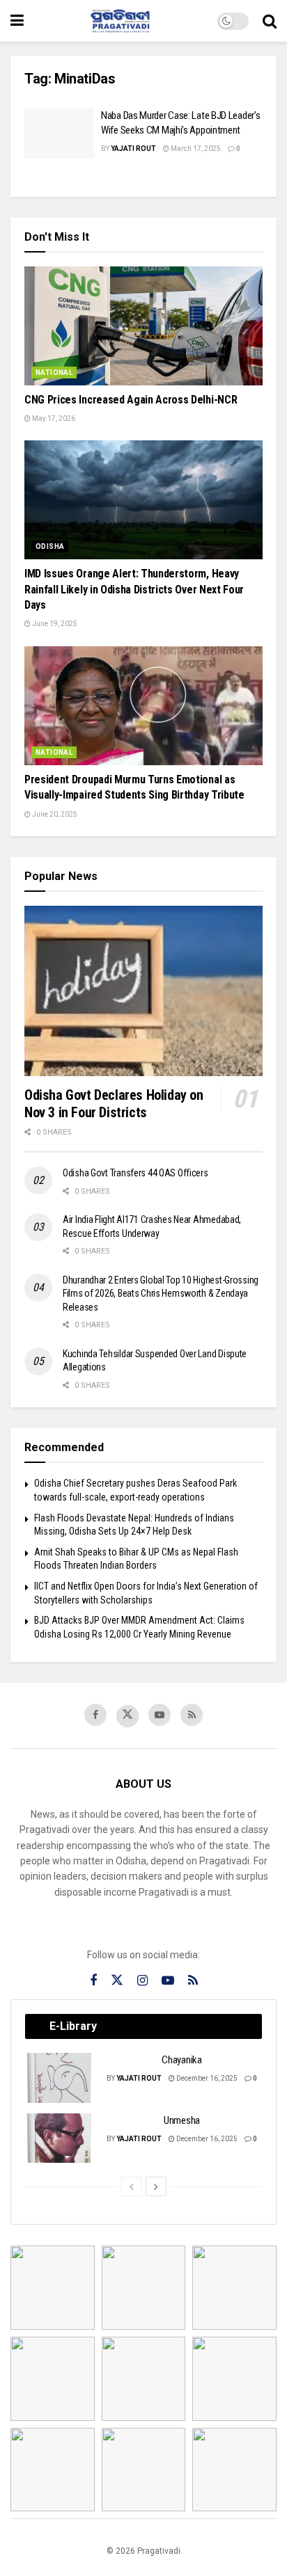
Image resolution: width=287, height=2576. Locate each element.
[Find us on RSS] (192, 1715)
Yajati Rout (133, 149)
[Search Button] (270, 21)
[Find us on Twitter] (127, 1716)
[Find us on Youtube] (160, 1715)
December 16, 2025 (206, 2078)
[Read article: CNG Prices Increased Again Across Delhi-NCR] (143, 326)
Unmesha (182, 2120)
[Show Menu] (17, 21)
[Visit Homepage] (121, 21)
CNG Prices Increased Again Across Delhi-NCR (131, 400)
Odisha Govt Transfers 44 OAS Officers (135, 1173)
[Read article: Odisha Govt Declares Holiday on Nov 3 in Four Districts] (143, 991)
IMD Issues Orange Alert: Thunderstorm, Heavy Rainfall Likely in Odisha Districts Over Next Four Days (134, 589)
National (54, 373)
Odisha (50, 546)
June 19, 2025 (54, 624)
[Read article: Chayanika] (60, 2078)
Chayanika (181, 2060)
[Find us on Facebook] (95, 1715)
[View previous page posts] (132, 2186)
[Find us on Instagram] (142, 1981)
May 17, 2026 (53, 418)
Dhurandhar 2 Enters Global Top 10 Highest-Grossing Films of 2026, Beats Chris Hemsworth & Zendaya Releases (161, 1294)
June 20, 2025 (54, 814)
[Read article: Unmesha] (60, 2138)
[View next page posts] (156, 2186)
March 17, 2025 (195, 149)
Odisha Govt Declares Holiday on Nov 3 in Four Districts (114, 1104)
